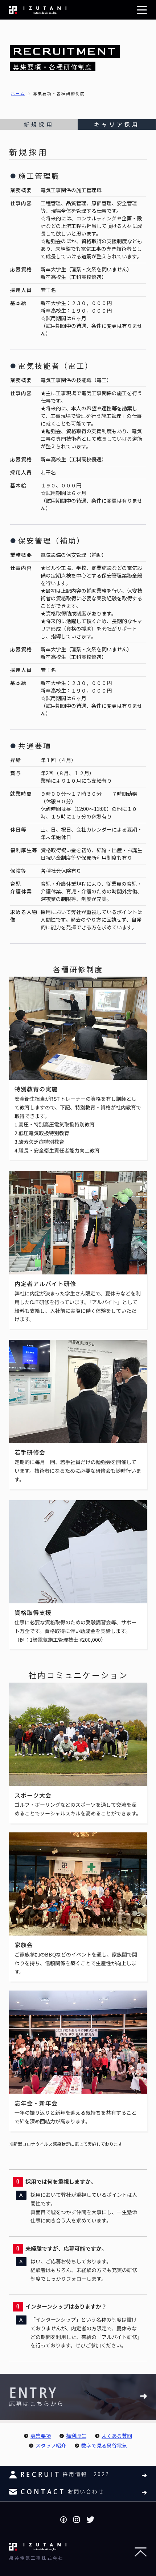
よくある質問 (117, 2436)
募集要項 (41, 2436)
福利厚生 (76, 2436)
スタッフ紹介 (51, 2445)
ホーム (18, 93)
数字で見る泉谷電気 (104, 2445)
